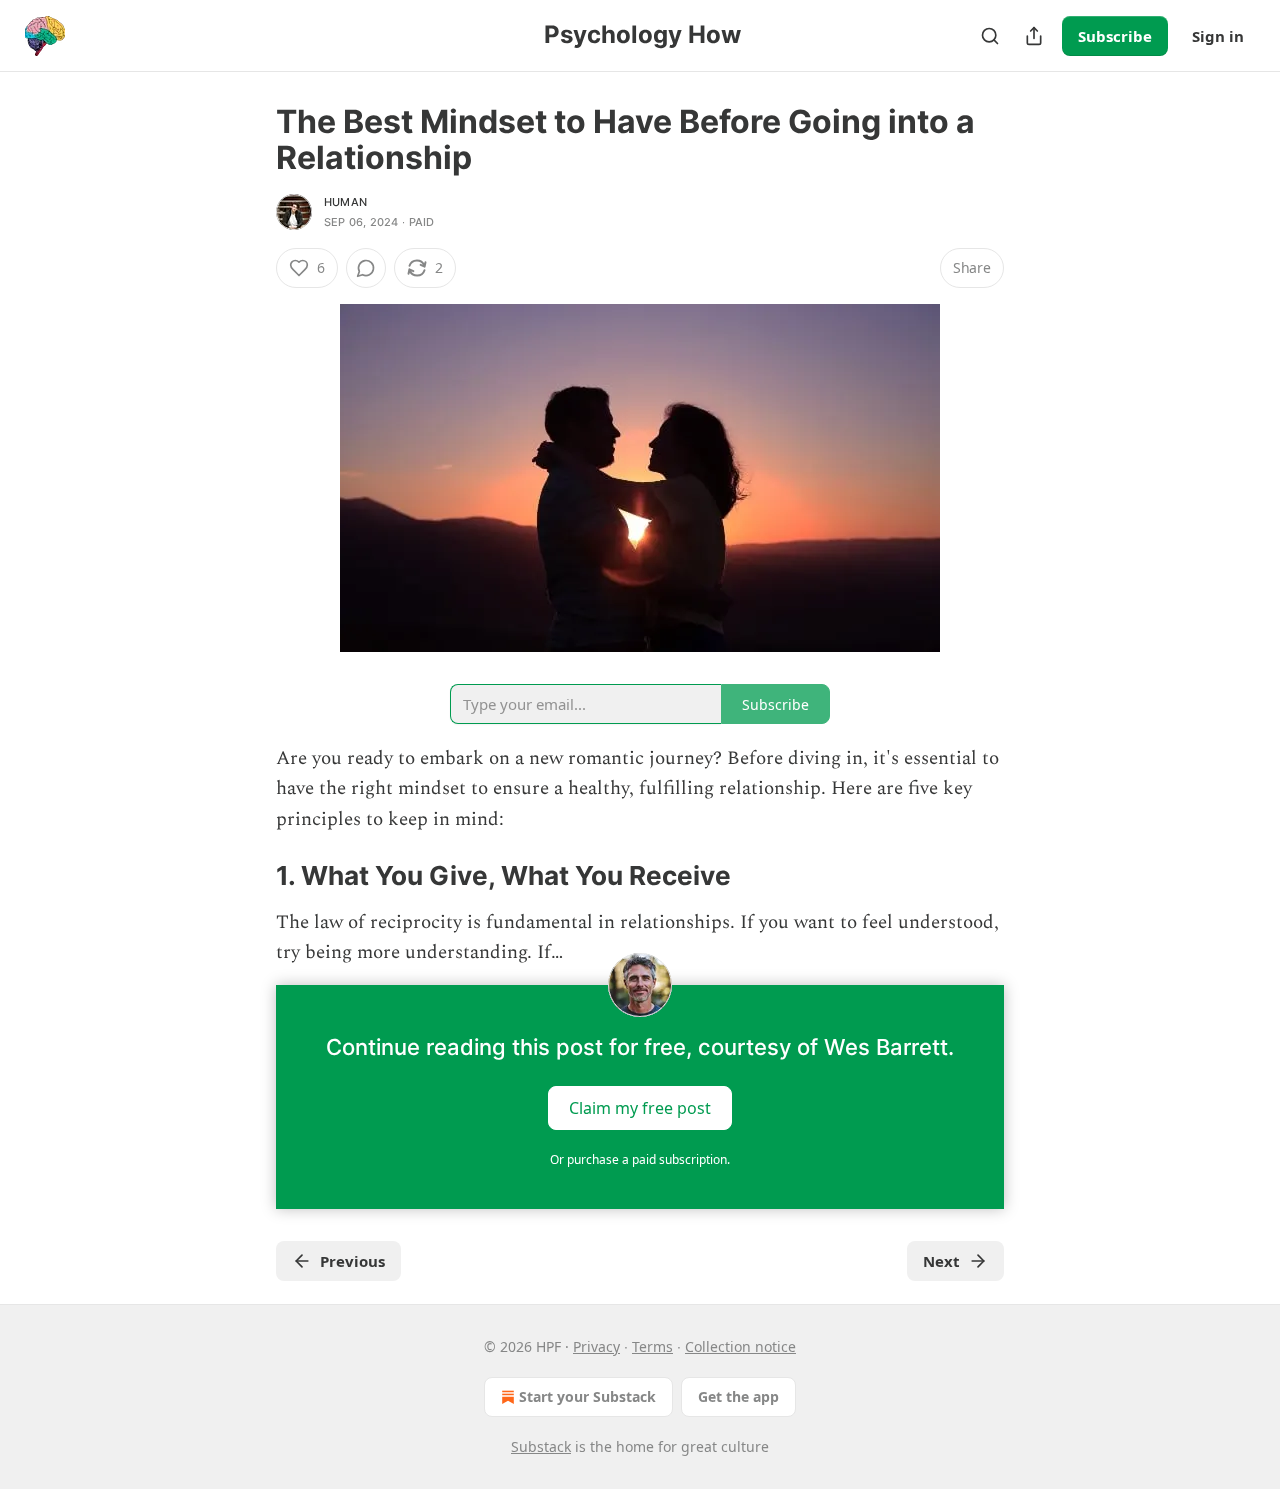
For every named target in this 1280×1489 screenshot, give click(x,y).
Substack (541, 1446)
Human (345, 202)
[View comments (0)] (366, 268)
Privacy (596, 1346)
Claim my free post (640, 1107)
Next (941, 1261)
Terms (652, 1346)
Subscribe (1115, 36)
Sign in (1218, 36)
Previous (352, 1261)
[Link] (248, 877)
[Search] (990, 36)
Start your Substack (587, 1396)
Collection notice (740, 1346)
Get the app (738, 1396)
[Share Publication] (1034, 36)
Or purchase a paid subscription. (640, 1159)
